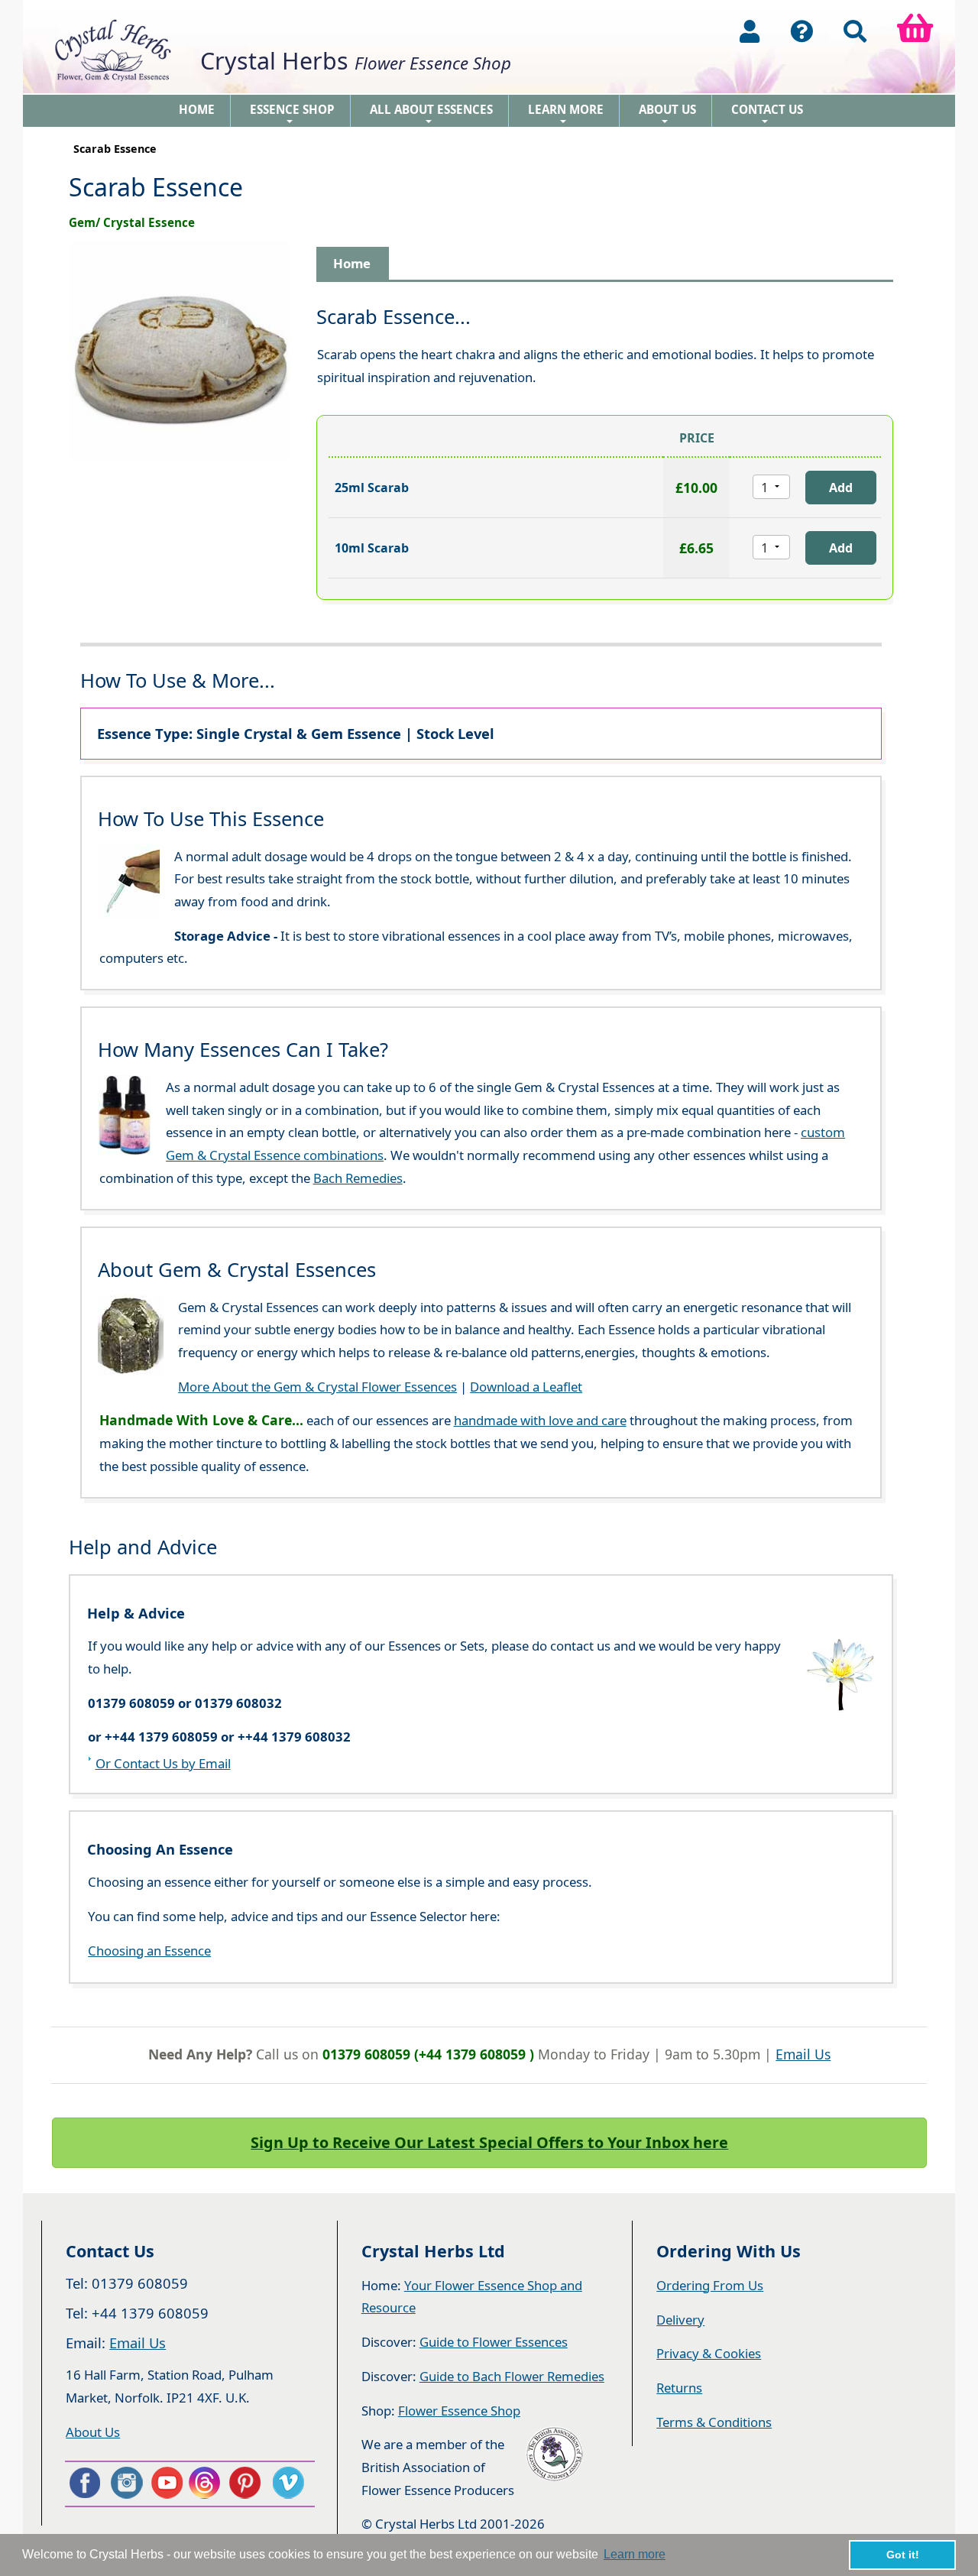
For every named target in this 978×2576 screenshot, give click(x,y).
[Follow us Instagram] (125, 2483)
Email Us (803, 2054)
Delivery (680, 2320)
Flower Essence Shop (459, 2411)
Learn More (566, 114)
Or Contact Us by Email (163, 1763)
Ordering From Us (710, 2285)
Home (197, 109)
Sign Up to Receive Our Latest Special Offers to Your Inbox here (489, 2142)
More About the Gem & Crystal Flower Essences (317, 1387)
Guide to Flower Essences (494, 2342)
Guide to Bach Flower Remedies (512, 2376)
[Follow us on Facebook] (84, 2483)
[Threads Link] (207, 2483)
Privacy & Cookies (709, 2353)
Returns (679, 2388)
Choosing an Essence (149, 1951)
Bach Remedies (358, 1178)
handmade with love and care (540, 1420)
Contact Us (767, 114)
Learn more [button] (635, 2554)
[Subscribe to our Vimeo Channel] (290, 2483)
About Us (667, 114)
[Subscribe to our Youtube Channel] (166, 2483)
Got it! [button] (903, 2555)
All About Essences (431, 114)
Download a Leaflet (526, 1387)
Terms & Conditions (714, 2422)
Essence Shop (292, 114)
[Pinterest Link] (248, 2483)
